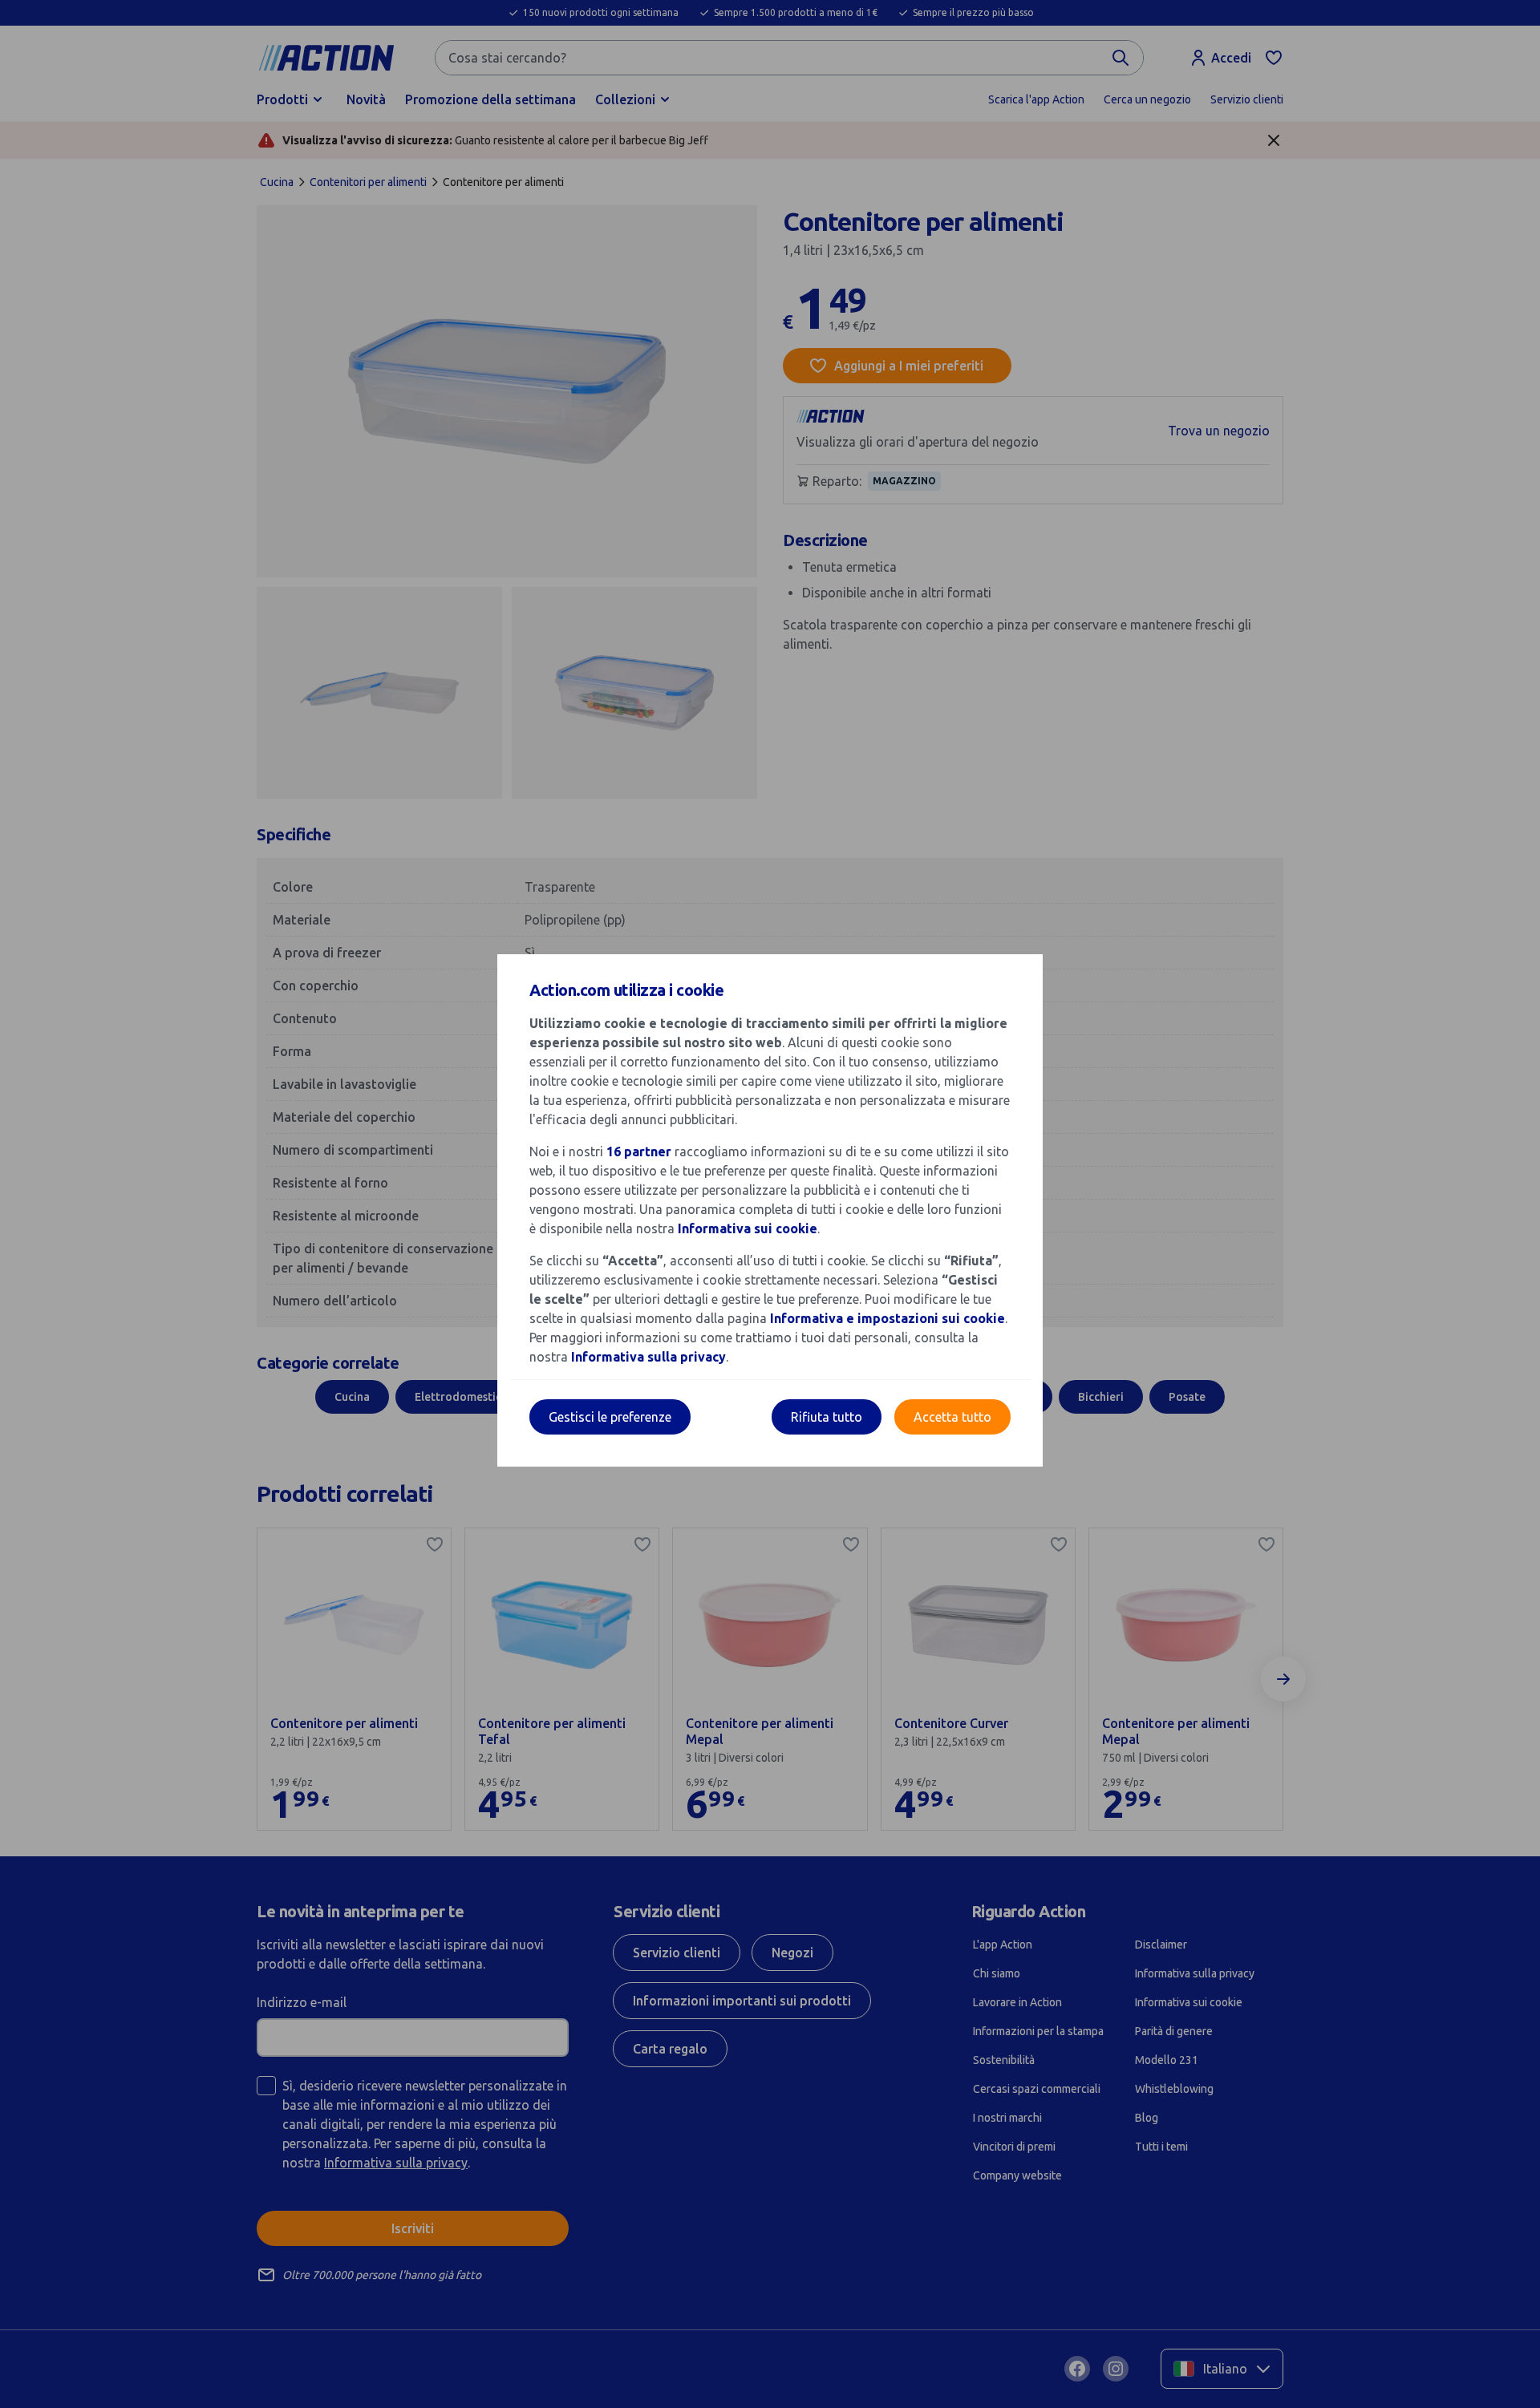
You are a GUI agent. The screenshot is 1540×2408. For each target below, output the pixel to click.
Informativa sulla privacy (648, 1357)
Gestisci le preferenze (610, 1417)
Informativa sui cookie (748, 1228)
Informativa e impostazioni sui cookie (888, 1318)
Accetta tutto (952, 1417)
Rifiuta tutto (827, 1417)
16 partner (639, 1151)
